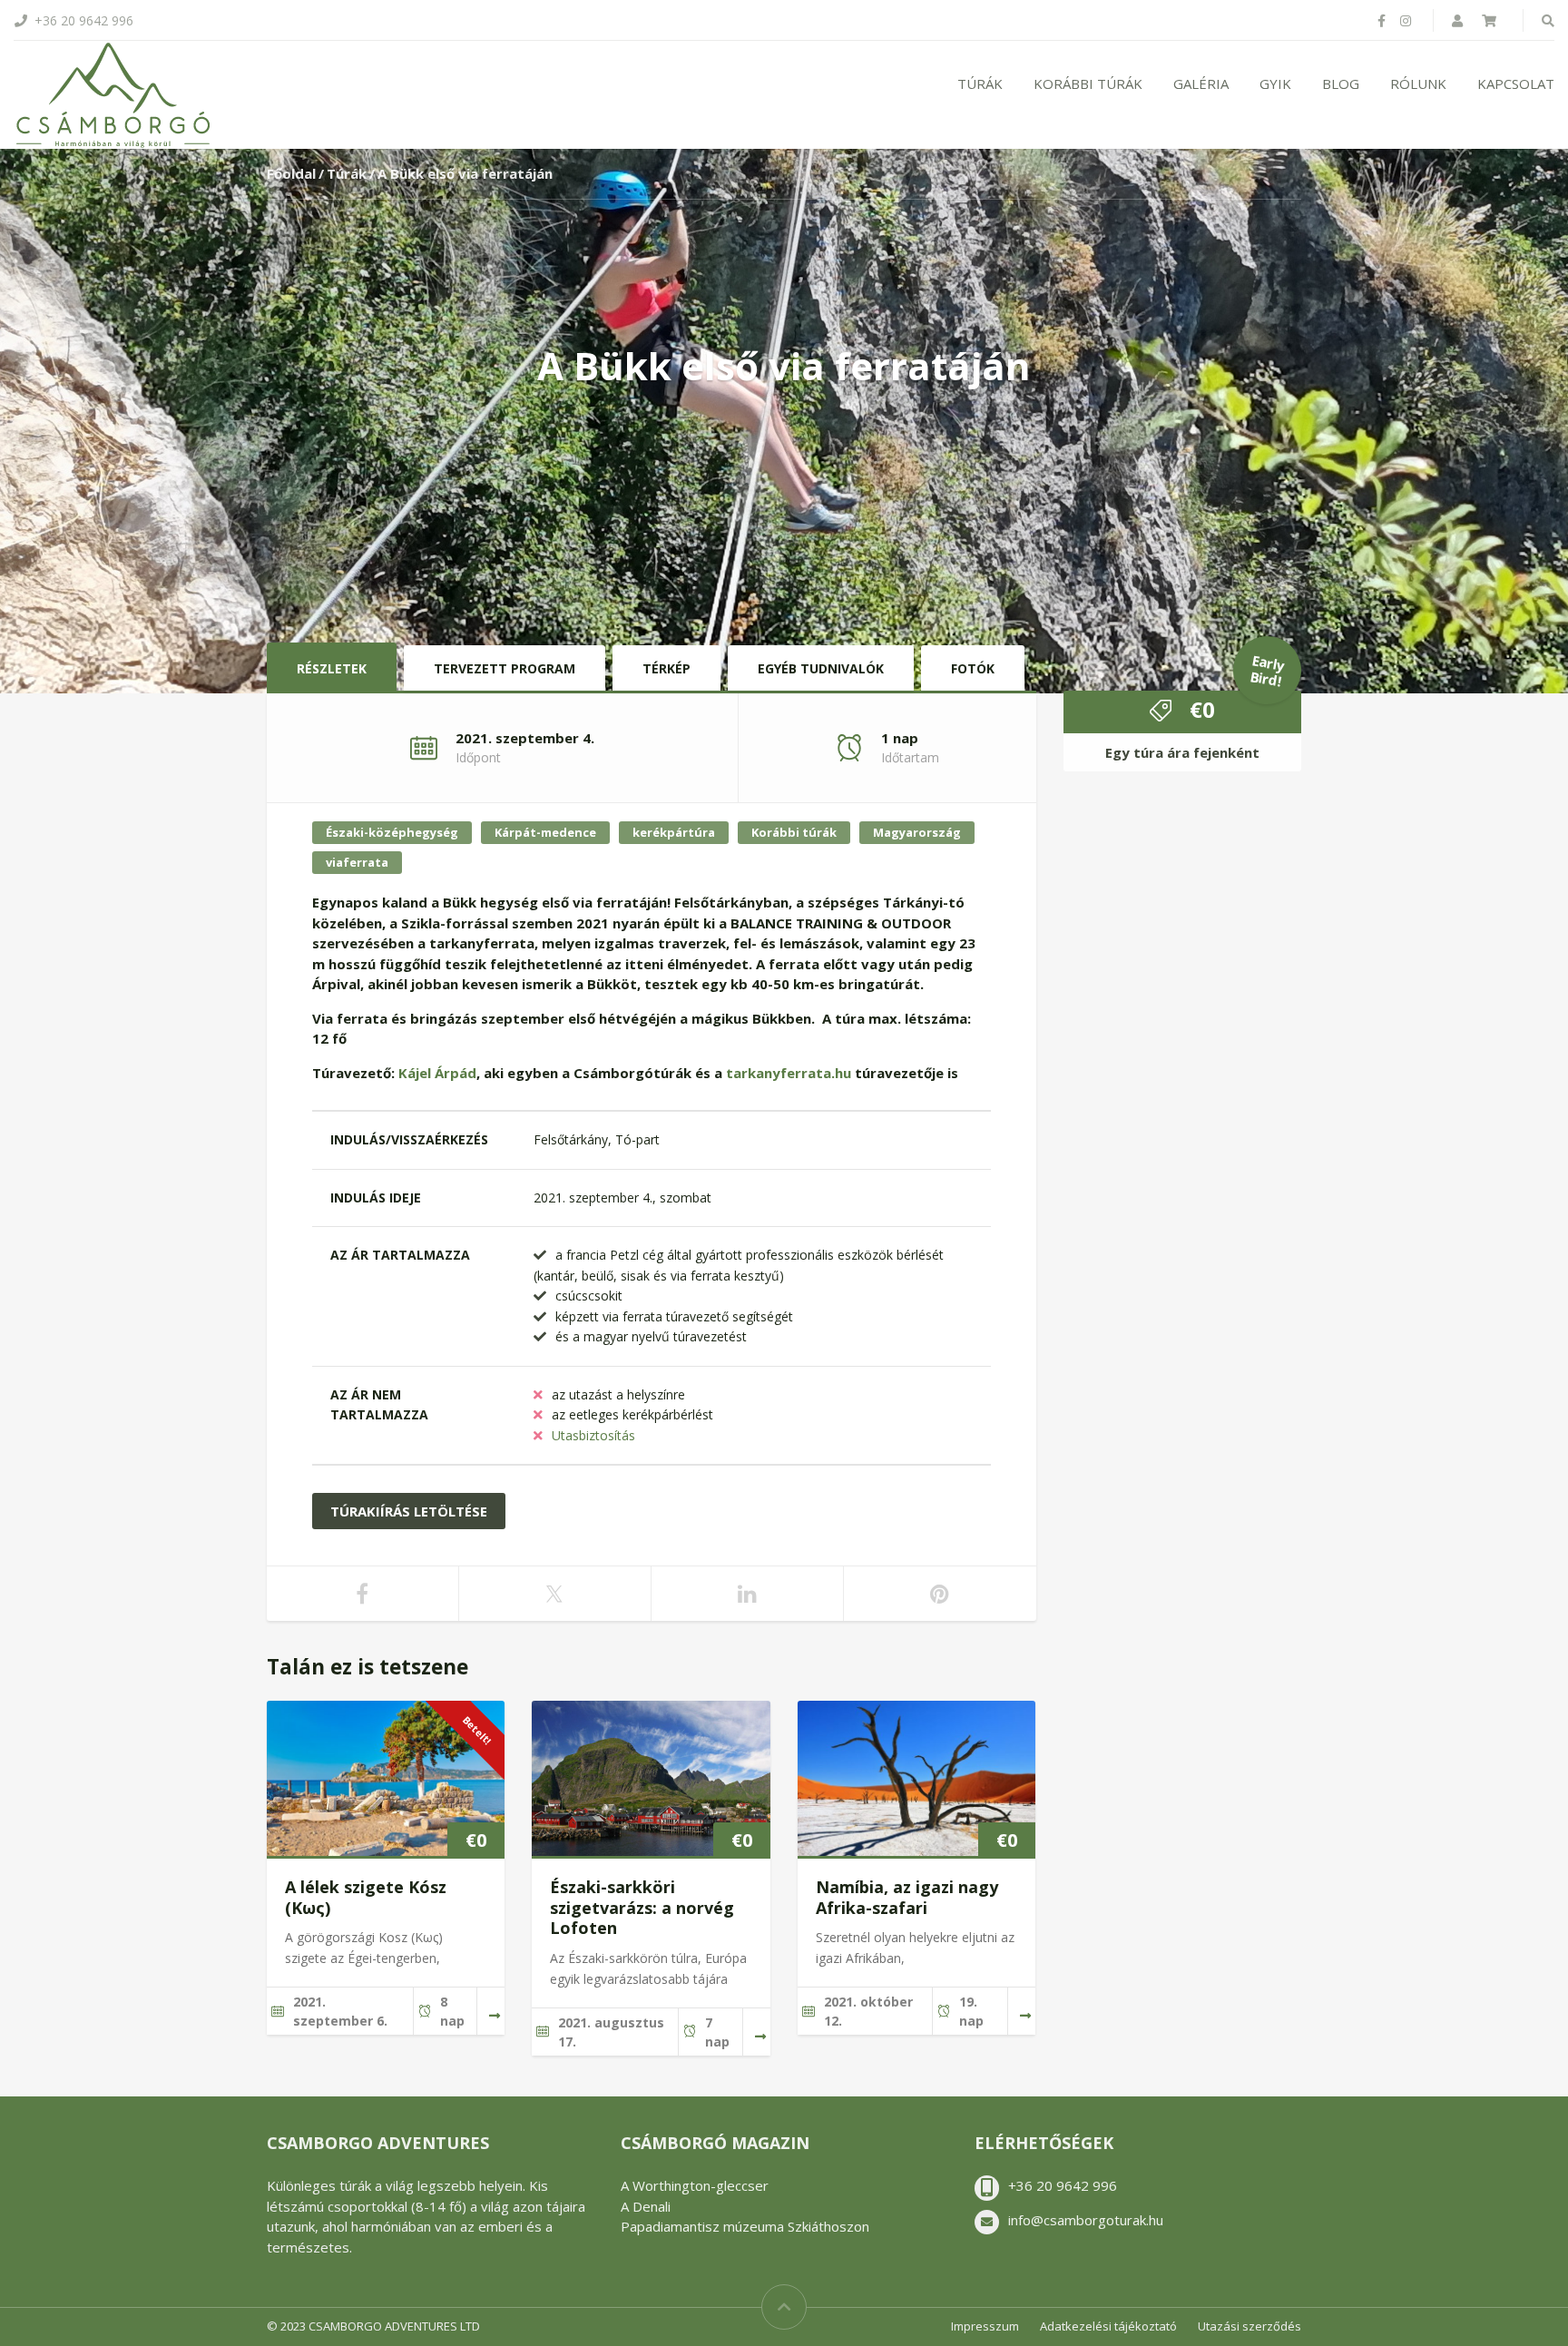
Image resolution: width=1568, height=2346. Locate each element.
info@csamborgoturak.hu (1086, 2220)
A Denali (646, 2206)
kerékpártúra (674, 832)
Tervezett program (505, 668)
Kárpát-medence (545, 832)
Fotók (973, 668)
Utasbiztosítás (593, 1435)
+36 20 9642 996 (1063, 2185)
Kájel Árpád (437, 1073)
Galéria (1201, 83)
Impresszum (985, 2326)
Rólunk (1418, 83)
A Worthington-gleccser (695, 2185)
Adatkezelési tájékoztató (1108, 2326)
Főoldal (291, 173)
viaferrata (357, 862)
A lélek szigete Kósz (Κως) (366, 1897)
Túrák (980, 83)
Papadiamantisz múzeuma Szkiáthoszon (745, 2226)
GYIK (1275, 83)
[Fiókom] (1459, 20)
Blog (1341, 83)
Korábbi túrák (1088, 83)
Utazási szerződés (1249, 2326)
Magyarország (917, 832)
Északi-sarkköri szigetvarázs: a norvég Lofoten (642, 1907)
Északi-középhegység (392, 832)
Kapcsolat (1516, 83)
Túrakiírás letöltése (409, 1511)
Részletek (332, 668)
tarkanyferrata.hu (789, 1073)
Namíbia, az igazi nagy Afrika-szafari (907, 1897)
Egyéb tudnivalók (821, 668)
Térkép (666, 668)
